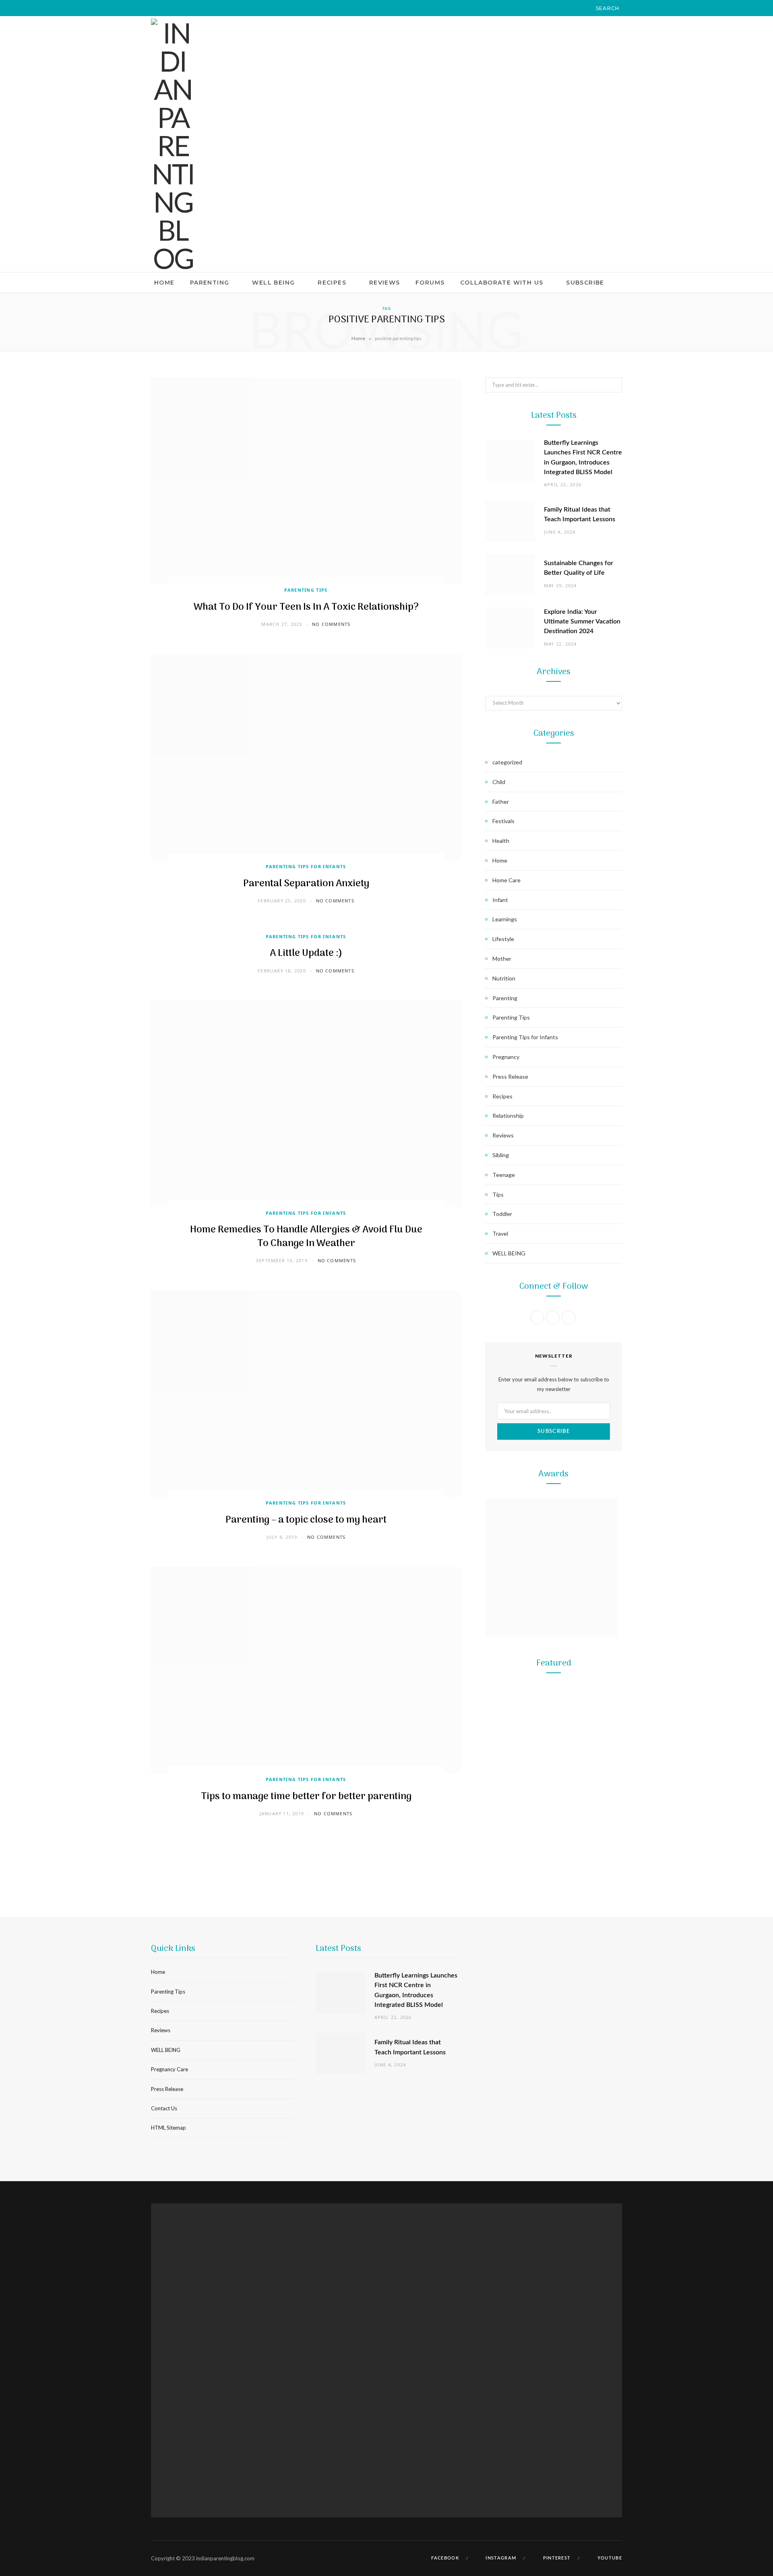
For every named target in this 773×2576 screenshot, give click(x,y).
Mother (502, 959)
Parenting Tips (306, 590)
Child (499, 782)
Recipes (332, 283)
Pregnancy (506, 1057)
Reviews (385, 283)
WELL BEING (273, 283)
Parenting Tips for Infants (306, 866)
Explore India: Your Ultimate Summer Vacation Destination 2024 (582, 622)
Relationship (508, 1116)
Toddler (502, 1214)
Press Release (510, 1076)
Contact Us (164, 2108)
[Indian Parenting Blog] (173, 145)
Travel (500, 1233)
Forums (430, 283)
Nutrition (504, 978)
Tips (498, 1194)
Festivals (503, 821)
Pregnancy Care (169, 2069)
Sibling (501, 1155)
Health (501, 841)
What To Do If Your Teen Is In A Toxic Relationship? (306, 607)
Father (501, 802)
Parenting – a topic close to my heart (306, 1520)
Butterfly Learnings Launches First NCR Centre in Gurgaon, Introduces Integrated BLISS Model (554, 1806)
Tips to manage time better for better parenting (306, 1797)
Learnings (505, 919)
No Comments (331, 624)
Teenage (504, 1175)
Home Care (506, 880)
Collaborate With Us (502, 283)
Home (164, 283)
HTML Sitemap (168, 2128)
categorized (507, 762)
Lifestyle (503, 939)
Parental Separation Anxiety (306, 884)
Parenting (210, 283)
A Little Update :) (306, 953)
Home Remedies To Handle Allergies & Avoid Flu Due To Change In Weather (306, 1237)
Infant (500, 900)
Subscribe (585, 283)
